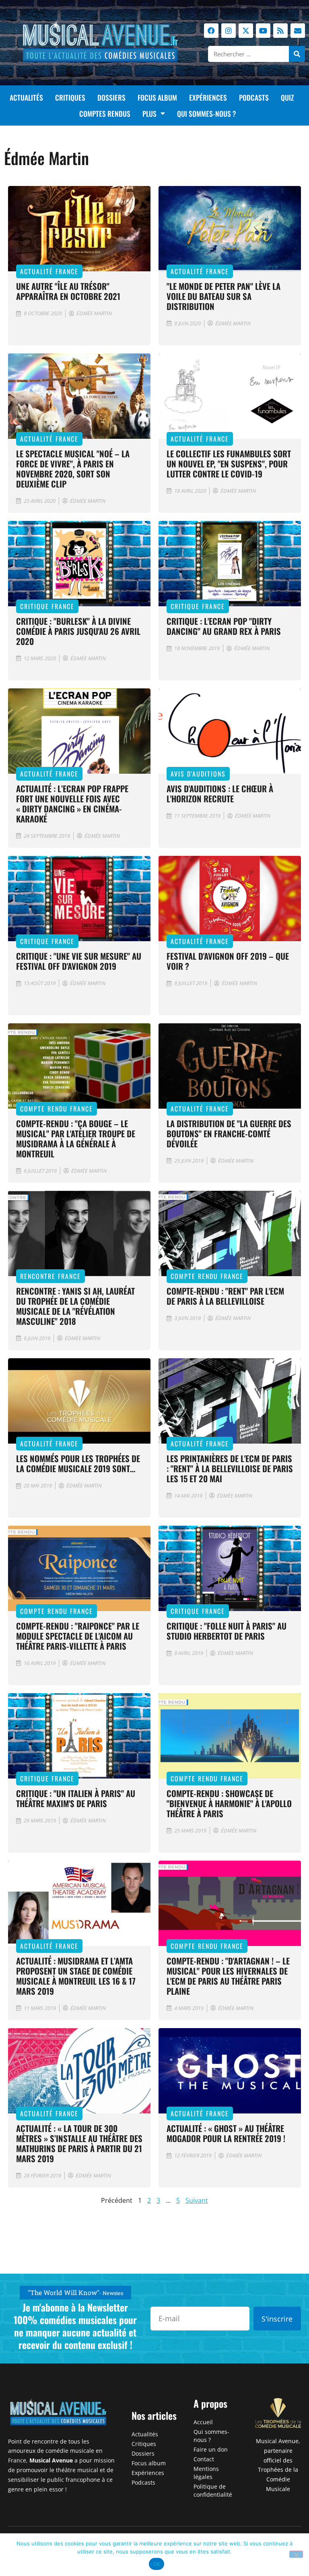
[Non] (296, 2554)
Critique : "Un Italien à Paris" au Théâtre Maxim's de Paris (76, 1798)
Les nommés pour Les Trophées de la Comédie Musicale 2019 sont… (78, 1463)
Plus (149, 114)
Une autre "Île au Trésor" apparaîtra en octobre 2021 (68, 291)
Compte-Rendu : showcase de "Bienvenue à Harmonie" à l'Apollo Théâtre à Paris (229, 1803)
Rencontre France (50, 1276)
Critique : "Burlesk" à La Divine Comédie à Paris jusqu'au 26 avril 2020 (78, 631)
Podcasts (254, 97)
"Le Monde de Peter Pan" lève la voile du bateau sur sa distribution (224, 296)
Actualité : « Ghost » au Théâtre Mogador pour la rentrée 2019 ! (226, 2133)
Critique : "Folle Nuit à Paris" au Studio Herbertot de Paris (227, 1631)
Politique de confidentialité (213, 2490)
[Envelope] (298, 31)
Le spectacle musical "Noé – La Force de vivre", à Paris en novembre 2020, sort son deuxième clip (73, 469)
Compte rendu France (57, 1109)
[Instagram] (229, 31)
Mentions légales (206, 2473)
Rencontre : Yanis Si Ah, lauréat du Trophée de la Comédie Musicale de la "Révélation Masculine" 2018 (75, 1306)
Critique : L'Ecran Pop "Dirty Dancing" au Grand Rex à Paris (224, 626)
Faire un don (211, 2449)
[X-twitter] (246, 31)
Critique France (47, 606)
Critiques (70, 97)
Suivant (197, 2200)
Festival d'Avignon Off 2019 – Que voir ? (228, 961)
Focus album (157, 97)
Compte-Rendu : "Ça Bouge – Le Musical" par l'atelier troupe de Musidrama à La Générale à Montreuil (76, 1138)
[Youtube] (263, 31)
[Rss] (280, 31)
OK (157, 2564)
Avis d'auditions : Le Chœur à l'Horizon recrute (220, 793)
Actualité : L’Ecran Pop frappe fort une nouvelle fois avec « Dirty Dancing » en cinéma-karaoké (72, 804)
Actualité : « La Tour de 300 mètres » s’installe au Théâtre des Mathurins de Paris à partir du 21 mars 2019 (79, 2143)
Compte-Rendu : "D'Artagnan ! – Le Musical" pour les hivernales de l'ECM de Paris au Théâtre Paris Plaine (228, 1976)
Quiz (287, 97)
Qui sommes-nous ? (207, 114)
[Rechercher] (297, 54)
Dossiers (111, 97)
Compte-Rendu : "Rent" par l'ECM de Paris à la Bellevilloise (225, 1296)
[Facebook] (211, 31)
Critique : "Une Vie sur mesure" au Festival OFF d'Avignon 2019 (79, 961)
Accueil (203, 2422)
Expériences (208, 97)
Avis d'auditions (198, 774)
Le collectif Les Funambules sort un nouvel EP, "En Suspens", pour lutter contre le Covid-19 (229, 464)
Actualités (26, 97)
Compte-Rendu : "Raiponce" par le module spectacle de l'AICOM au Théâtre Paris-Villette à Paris (78, 1636)
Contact (204, 2459)
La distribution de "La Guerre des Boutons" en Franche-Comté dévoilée (229, 1133)
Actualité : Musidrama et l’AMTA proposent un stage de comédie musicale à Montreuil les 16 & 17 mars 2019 (76, 1976)
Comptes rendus (105, 114)
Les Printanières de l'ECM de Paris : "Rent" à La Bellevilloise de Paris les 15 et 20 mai (230, 1468)
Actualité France (49, 271)
